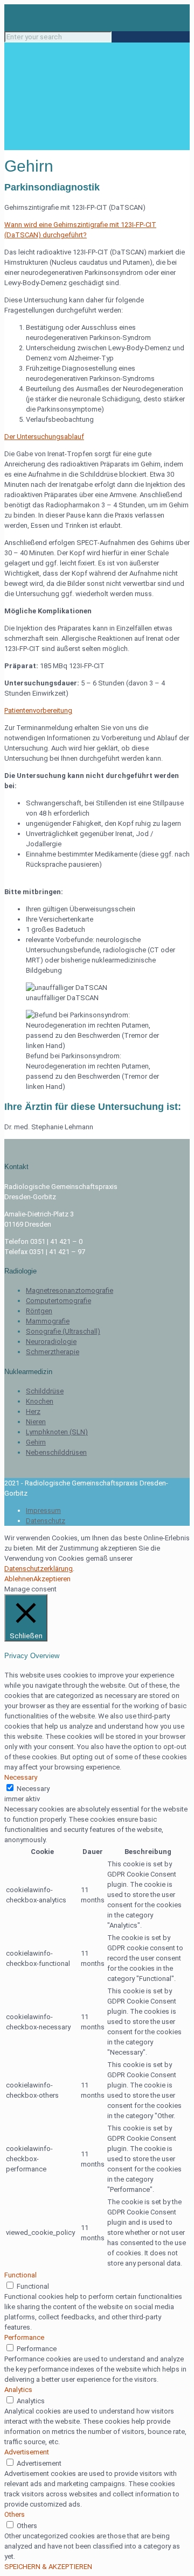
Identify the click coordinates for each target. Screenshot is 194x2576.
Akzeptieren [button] (52, 1579)
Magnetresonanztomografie (70, 1290)
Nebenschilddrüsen (56, 1452)
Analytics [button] (18, 2390)
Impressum (43, 1510)
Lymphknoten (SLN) (57, 1432)
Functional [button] (20, 2275)
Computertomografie (58, 1301)
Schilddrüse (45, 1391)
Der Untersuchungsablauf (44, 437)
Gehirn (36, 1442)
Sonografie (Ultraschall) (63, 1331)
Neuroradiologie (51, 1342)
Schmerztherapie (53, 1352)
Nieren (36, 1422)
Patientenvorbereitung (38, 710)
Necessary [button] (21, 1777)
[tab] (97, 230)
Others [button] (15, 2514)
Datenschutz (46, 1521)
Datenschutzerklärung (39, 1569)
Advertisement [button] (27, 2452)
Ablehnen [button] (19, 1579)
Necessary (33, 1789)
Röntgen (39, 1311)
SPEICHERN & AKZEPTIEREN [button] (48, 2567)
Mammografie (48, 1321)
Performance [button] (24, 2337)
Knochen (40, 1401)
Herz (33, 1411)
